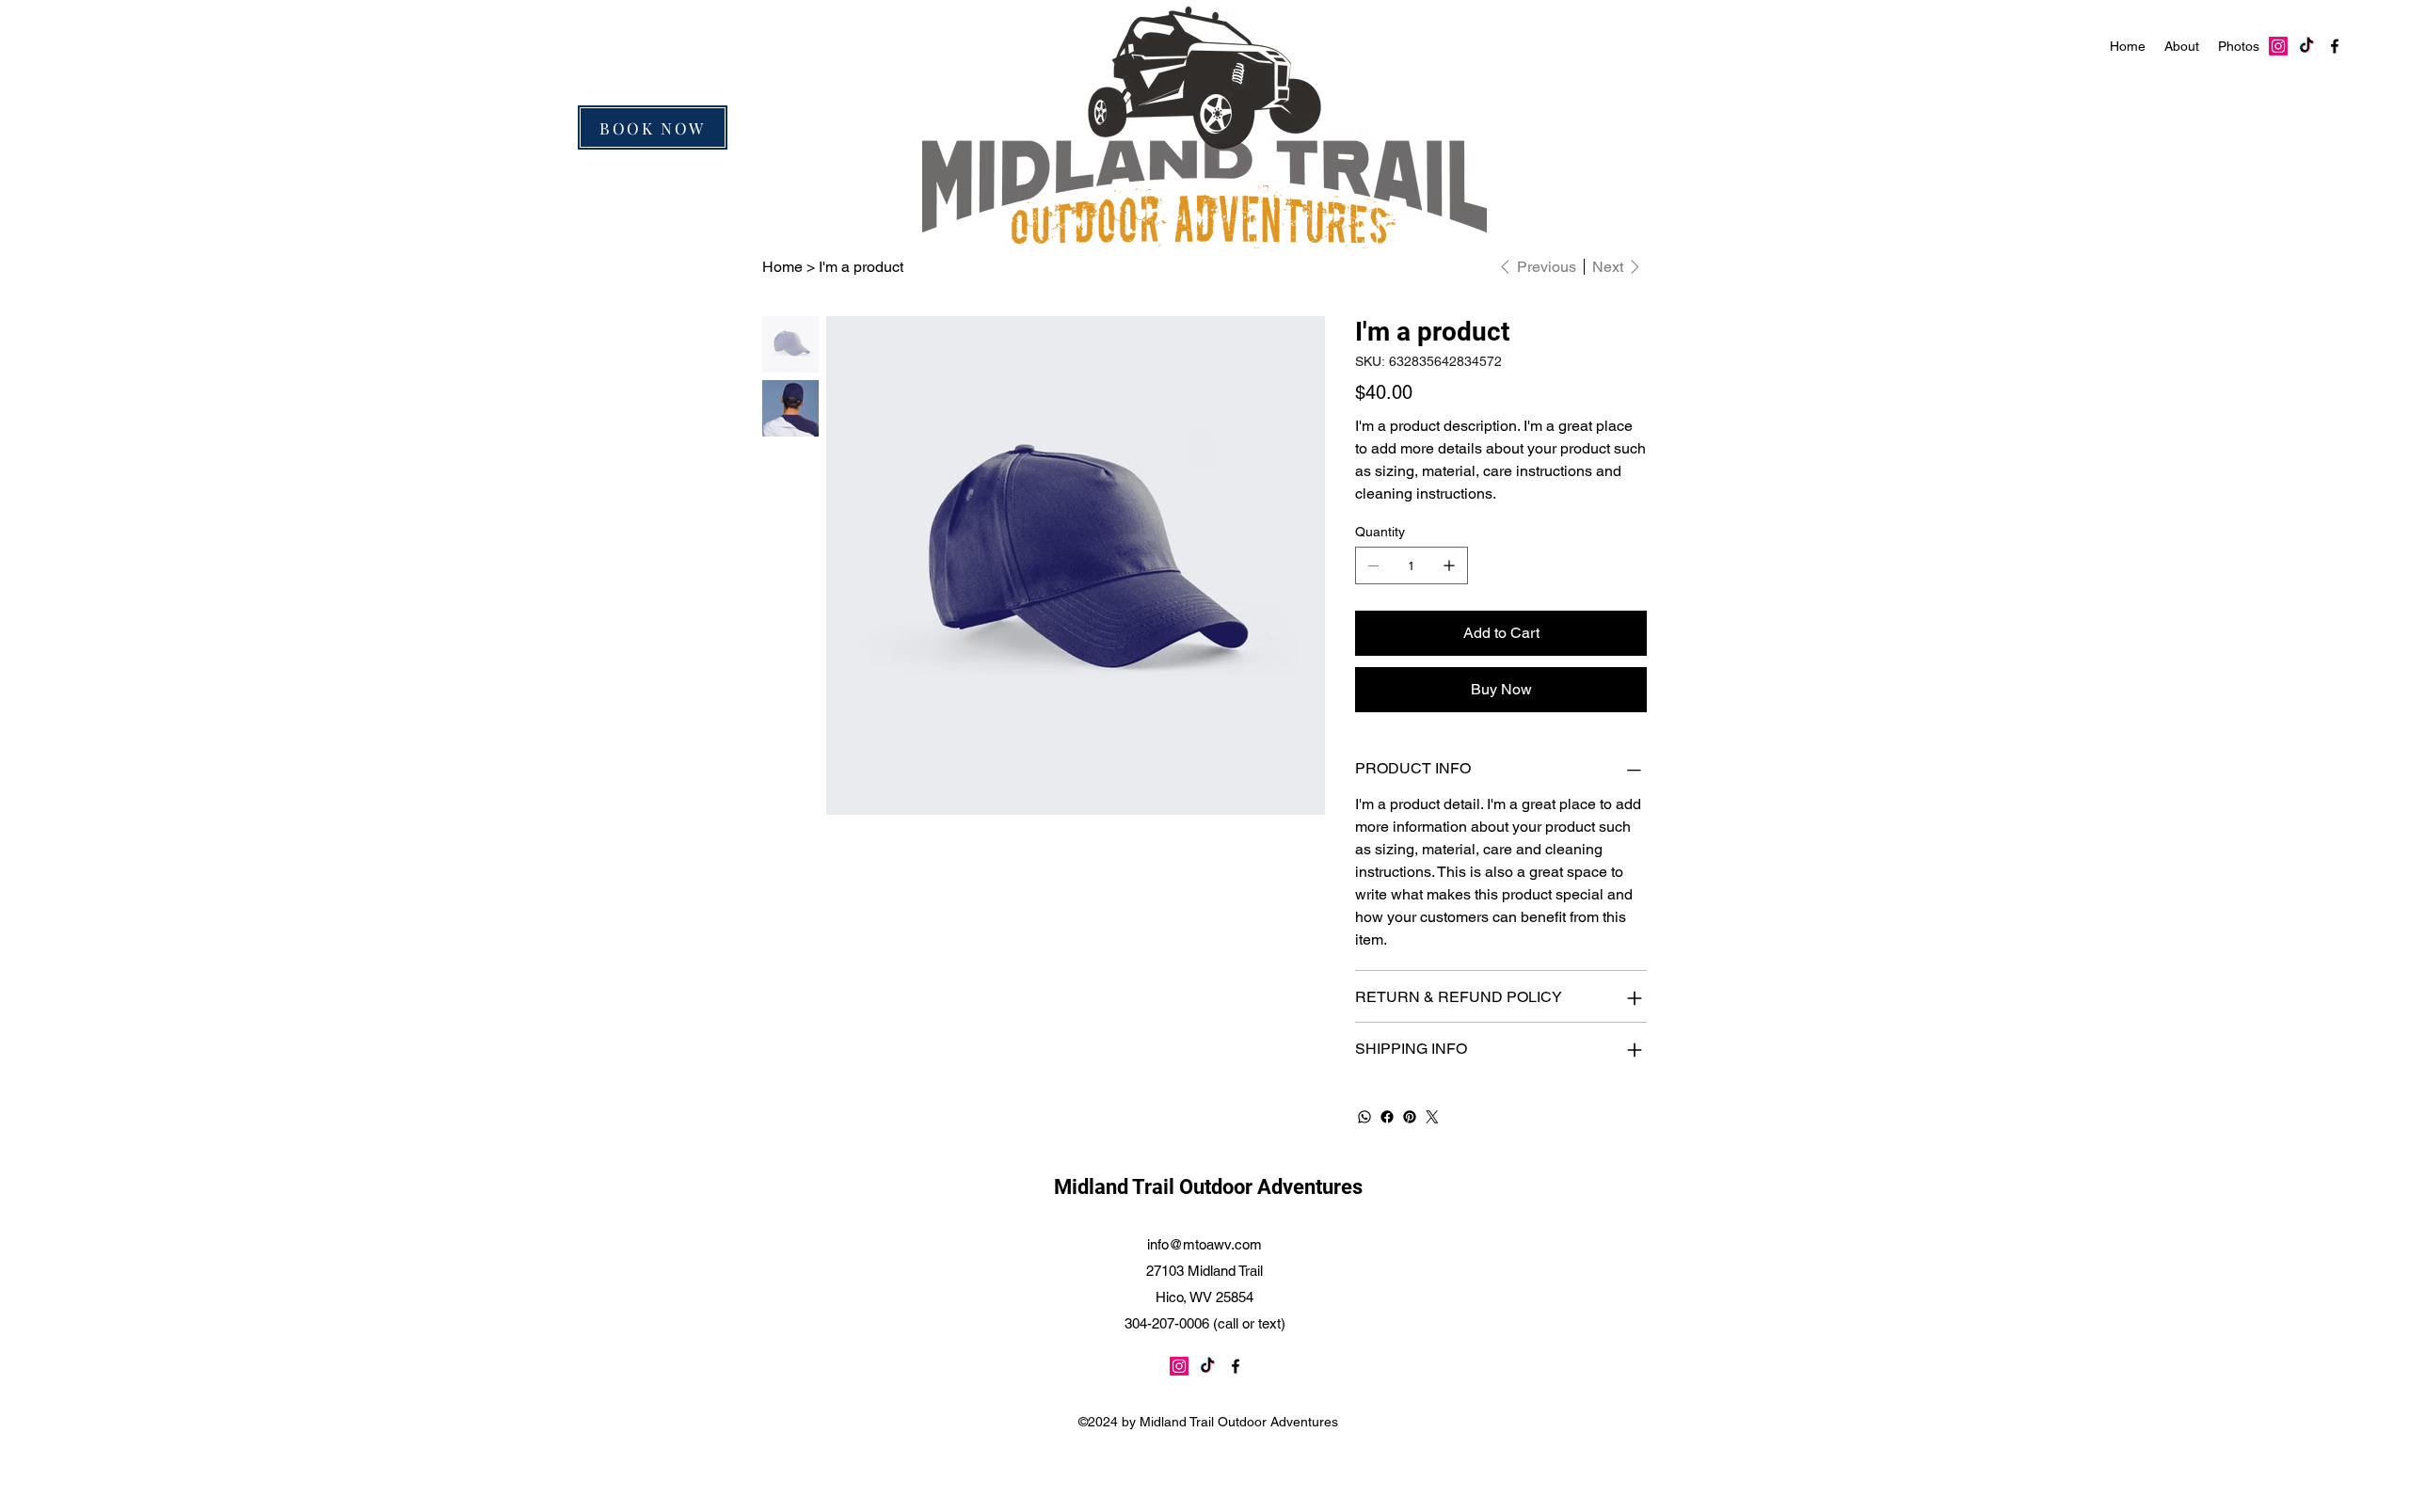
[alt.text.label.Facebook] (2335, 46)
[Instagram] (2278, 46)
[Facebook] (1387, 1117)
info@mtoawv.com (1204, 1244)
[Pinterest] (1410, 1117)
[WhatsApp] (1364, 1117)
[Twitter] (1432, 1117)
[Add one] (1449, 565)
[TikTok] (2306, 46)
